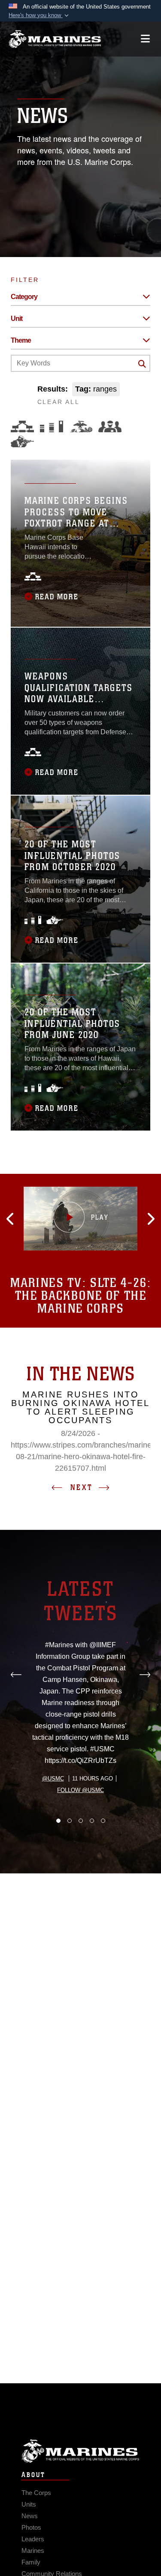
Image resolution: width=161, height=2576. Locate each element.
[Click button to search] (142, 364)
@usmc (53, 1779)
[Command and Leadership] (110, 426)
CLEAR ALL (59, 402)
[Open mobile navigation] (145, 39)
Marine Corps (80, 2451)
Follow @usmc (80, 1790)
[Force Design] (22, 426)
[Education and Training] (52, 426)
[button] (39, 15)
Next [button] (82, 1487)
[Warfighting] (22, 441)
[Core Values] (81, 426)
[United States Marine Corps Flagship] (55, 39)
